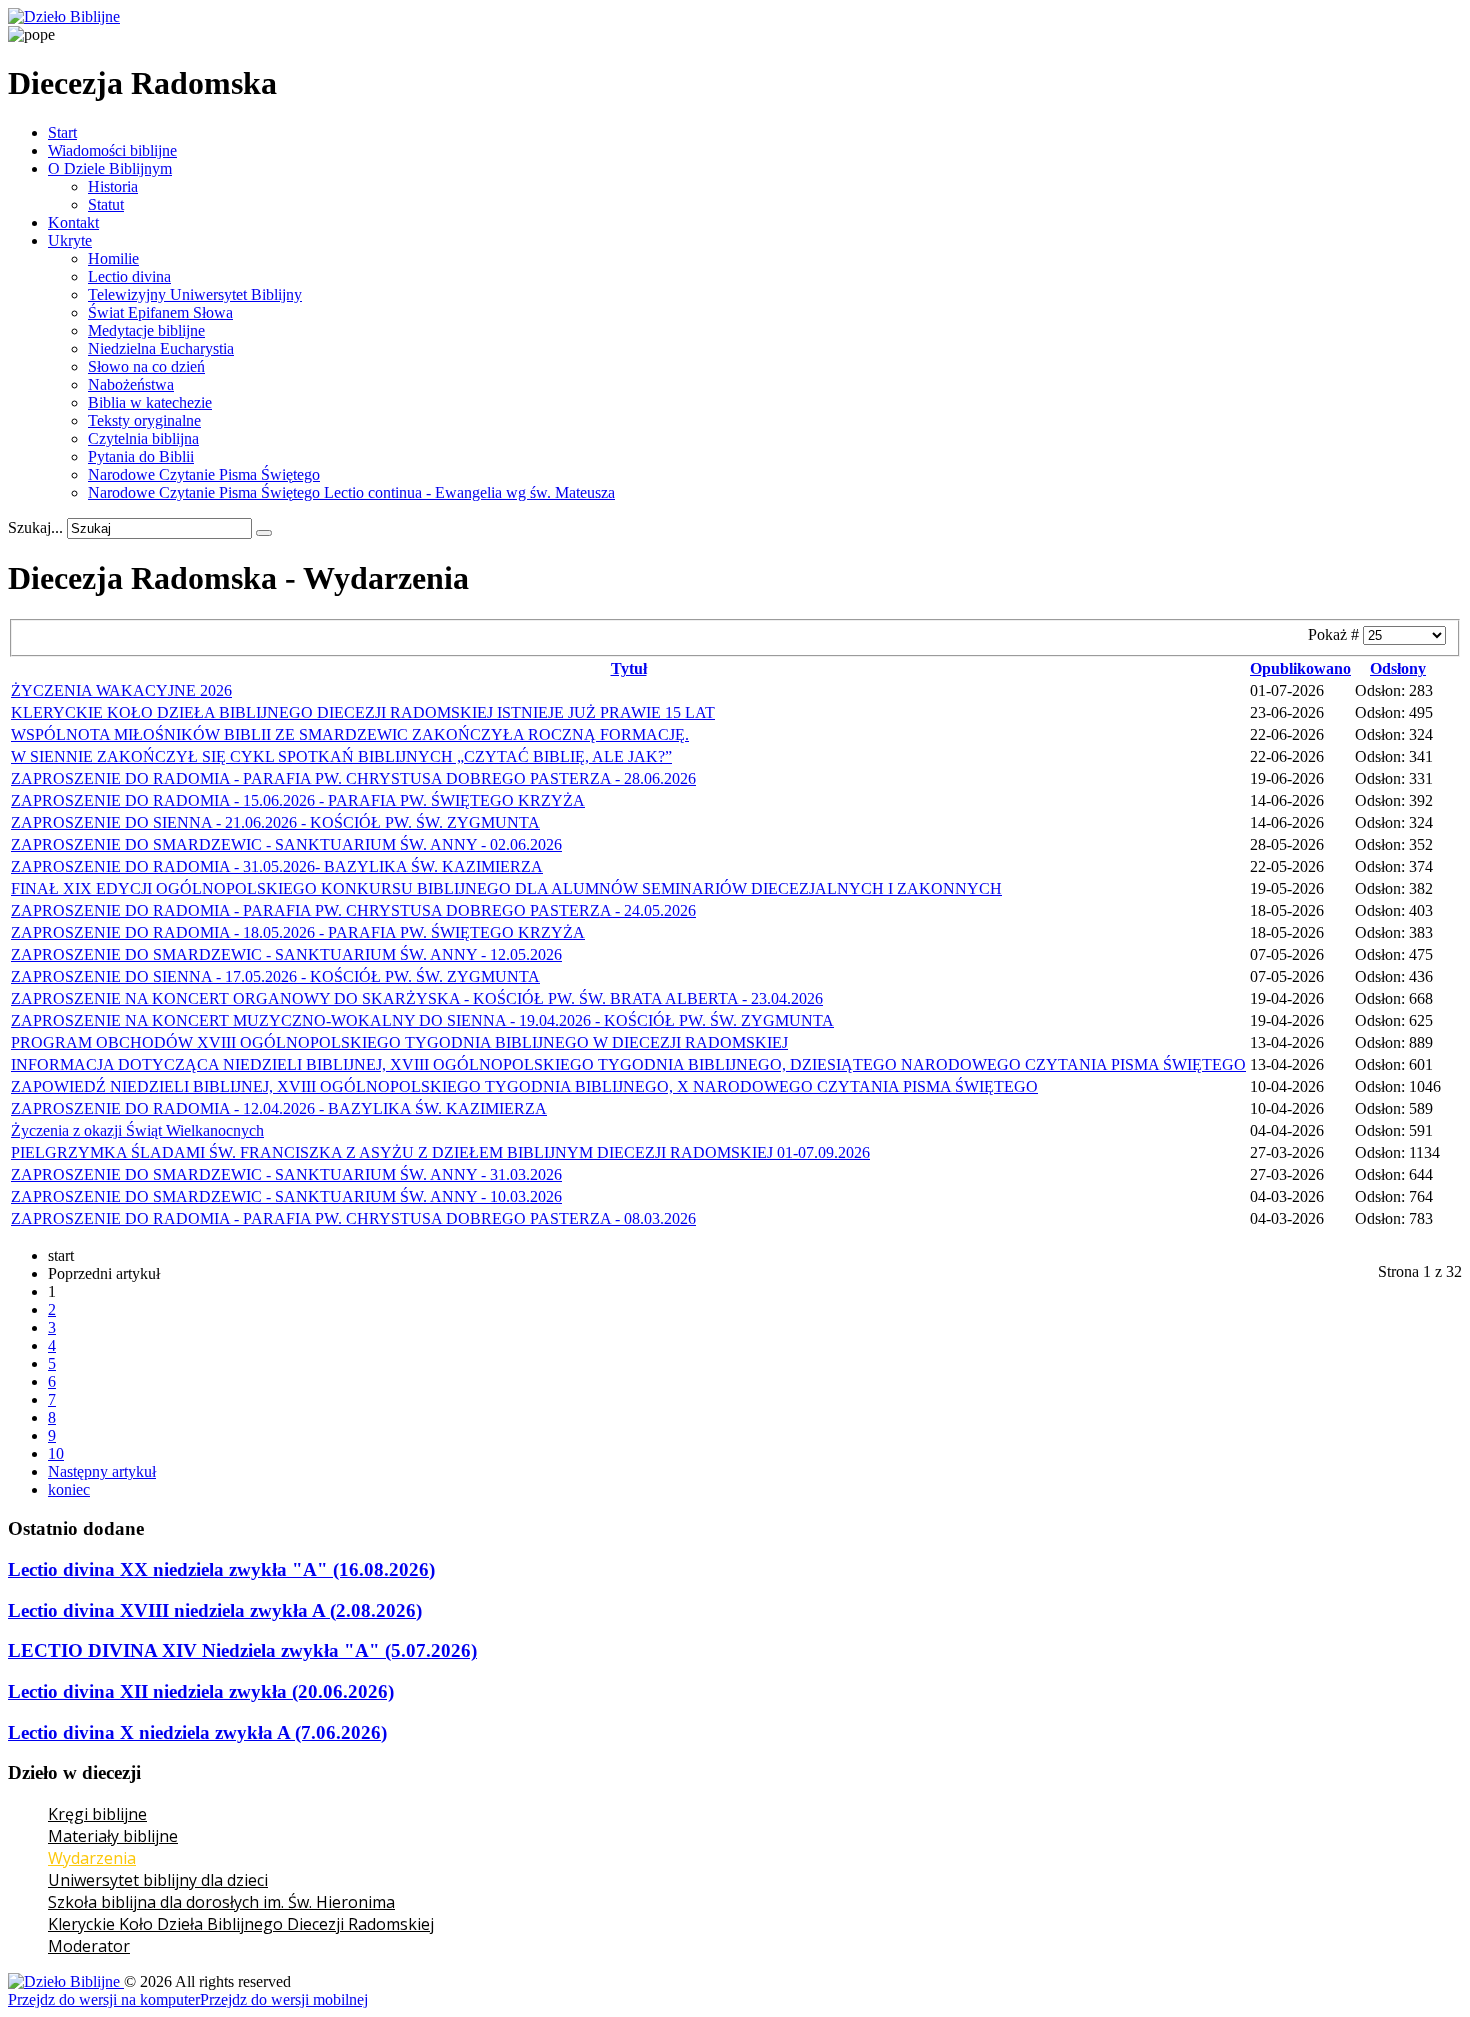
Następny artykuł (102, 1471)
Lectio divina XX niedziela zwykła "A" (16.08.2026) (221, 1569)
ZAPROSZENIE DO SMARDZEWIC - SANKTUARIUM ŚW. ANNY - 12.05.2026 (286, 954)
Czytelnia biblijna (143, 438)
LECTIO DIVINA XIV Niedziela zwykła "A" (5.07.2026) (242, 1650)
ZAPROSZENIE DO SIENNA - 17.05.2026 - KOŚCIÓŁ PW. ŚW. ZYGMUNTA (275, 976)
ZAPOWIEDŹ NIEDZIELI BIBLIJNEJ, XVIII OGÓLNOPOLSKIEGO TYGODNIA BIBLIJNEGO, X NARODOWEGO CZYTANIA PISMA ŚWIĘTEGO (524, 1086)
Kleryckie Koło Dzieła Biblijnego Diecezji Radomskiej (241, 1924)
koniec (69, 1489)
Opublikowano (1300, 668)
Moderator (89, 1946)
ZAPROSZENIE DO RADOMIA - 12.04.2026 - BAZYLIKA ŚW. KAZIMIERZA (279, 1108)
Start (62, 132)
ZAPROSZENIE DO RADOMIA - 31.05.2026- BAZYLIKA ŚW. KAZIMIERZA (277, 866)
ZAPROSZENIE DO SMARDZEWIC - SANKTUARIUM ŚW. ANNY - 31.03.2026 (286, 1174)
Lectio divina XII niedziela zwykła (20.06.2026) (201, 1691)
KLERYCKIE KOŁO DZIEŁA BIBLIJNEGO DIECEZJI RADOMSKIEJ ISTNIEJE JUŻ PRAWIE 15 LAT (363, 712)
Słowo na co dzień (146, 366)
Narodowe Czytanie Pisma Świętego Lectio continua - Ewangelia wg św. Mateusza (351, 492)
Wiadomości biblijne (112, 150)
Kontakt (73, 222)
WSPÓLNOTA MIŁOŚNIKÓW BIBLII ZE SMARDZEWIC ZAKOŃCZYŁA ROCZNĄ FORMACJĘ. (350, 734)
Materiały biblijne (113, 1836)
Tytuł (629, 668)
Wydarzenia (92, 1858)
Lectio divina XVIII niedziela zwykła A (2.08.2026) (215, 1610)
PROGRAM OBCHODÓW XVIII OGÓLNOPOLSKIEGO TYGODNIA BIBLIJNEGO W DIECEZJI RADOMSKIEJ (399, 1042)
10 (56, 1453)
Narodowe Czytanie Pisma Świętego (204, 474)
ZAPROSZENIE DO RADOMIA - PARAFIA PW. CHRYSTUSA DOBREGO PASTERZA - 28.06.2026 (353, 778)
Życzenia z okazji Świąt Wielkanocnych (137, 1130)
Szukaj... (35, 527)
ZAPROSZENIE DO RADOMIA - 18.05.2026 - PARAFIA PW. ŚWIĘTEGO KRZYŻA (298, 932)
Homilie (113, 258)
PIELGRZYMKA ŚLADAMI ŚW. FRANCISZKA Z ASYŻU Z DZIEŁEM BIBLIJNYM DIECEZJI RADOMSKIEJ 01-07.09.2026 (440, 1152)
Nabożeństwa (131, 384)
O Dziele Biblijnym (110, 168)
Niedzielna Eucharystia (161, 348)
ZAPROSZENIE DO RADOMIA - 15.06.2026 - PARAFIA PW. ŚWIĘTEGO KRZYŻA (298, 800)
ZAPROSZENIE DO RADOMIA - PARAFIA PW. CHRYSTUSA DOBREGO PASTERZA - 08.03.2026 (353, 1218)
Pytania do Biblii (141, 456)
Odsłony (1398, 668)
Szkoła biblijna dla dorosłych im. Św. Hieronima (221, 1902)
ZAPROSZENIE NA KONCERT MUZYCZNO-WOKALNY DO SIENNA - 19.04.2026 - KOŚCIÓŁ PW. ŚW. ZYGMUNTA (422, 1020)
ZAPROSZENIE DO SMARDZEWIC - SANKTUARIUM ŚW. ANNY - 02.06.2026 (286, 844)
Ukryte (70, 240)
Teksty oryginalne (144, 420)
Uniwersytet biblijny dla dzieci (158, 1880)
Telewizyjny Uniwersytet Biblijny (195, 294)
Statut (106, 204)
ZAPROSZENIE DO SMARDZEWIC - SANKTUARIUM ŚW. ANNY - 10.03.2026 (286, 1196)
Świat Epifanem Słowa (160, 312)
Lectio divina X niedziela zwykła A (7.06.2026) (197, 1732)
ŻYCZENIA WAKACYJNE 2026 (121, 690)
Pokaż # (1335, 634)
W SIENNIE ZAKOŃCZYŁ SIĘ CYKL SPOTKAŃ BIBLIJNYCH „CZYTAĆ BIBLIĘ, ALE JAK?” (341, 756)
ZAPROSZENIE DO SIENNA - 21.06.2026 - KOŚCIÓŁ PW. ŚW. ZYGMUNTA (275, 822)
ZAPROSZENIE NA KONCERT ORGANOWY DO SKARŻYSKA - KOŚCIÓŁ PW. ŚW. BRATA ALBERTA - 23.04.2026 (417, 998)
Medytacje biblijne (146, 330)
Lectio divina (129, 276)
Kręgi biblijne (97, 1814)
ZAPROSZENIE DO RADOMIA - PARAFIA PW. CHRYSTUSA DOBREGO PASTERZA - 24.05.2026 (353, 910)
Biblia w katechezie (150, 402)
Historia (113, 186)
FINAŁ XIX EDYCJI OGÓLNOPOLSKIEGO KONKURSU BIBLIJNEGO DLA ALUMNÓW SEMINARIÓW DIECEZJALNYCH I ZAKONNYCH (506, 888)
